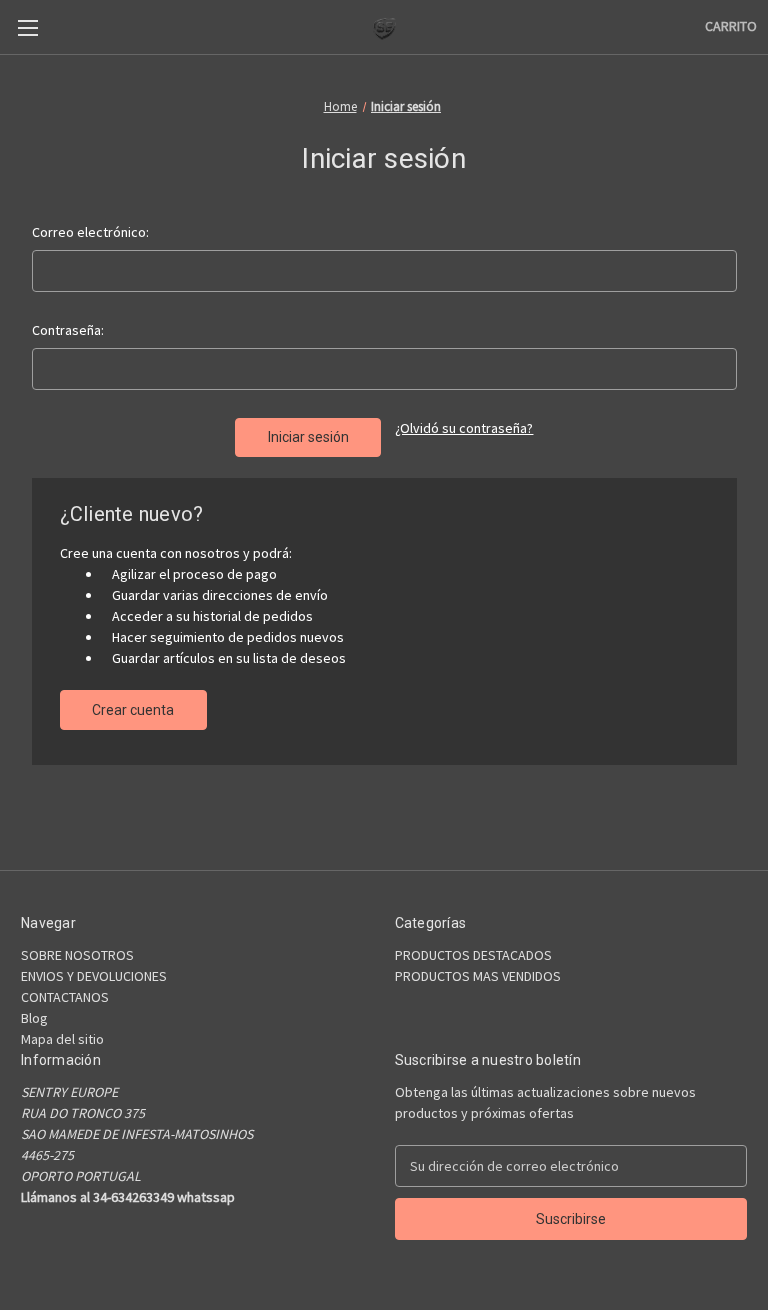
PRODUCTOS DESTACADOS (473, 955)
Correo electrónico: (90, 232)
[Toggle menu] (27, 27)
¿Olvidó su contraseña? (464, 428)
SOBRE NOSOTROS (77, 955)
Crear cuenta (133, 710)
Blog (34, 1018)
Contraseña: (68, 330)
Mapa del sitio (62, 1039)
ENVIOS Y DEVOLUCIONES (94, 976)
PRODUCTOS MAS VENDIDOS (478, 976)
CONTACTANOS (65, 997)
